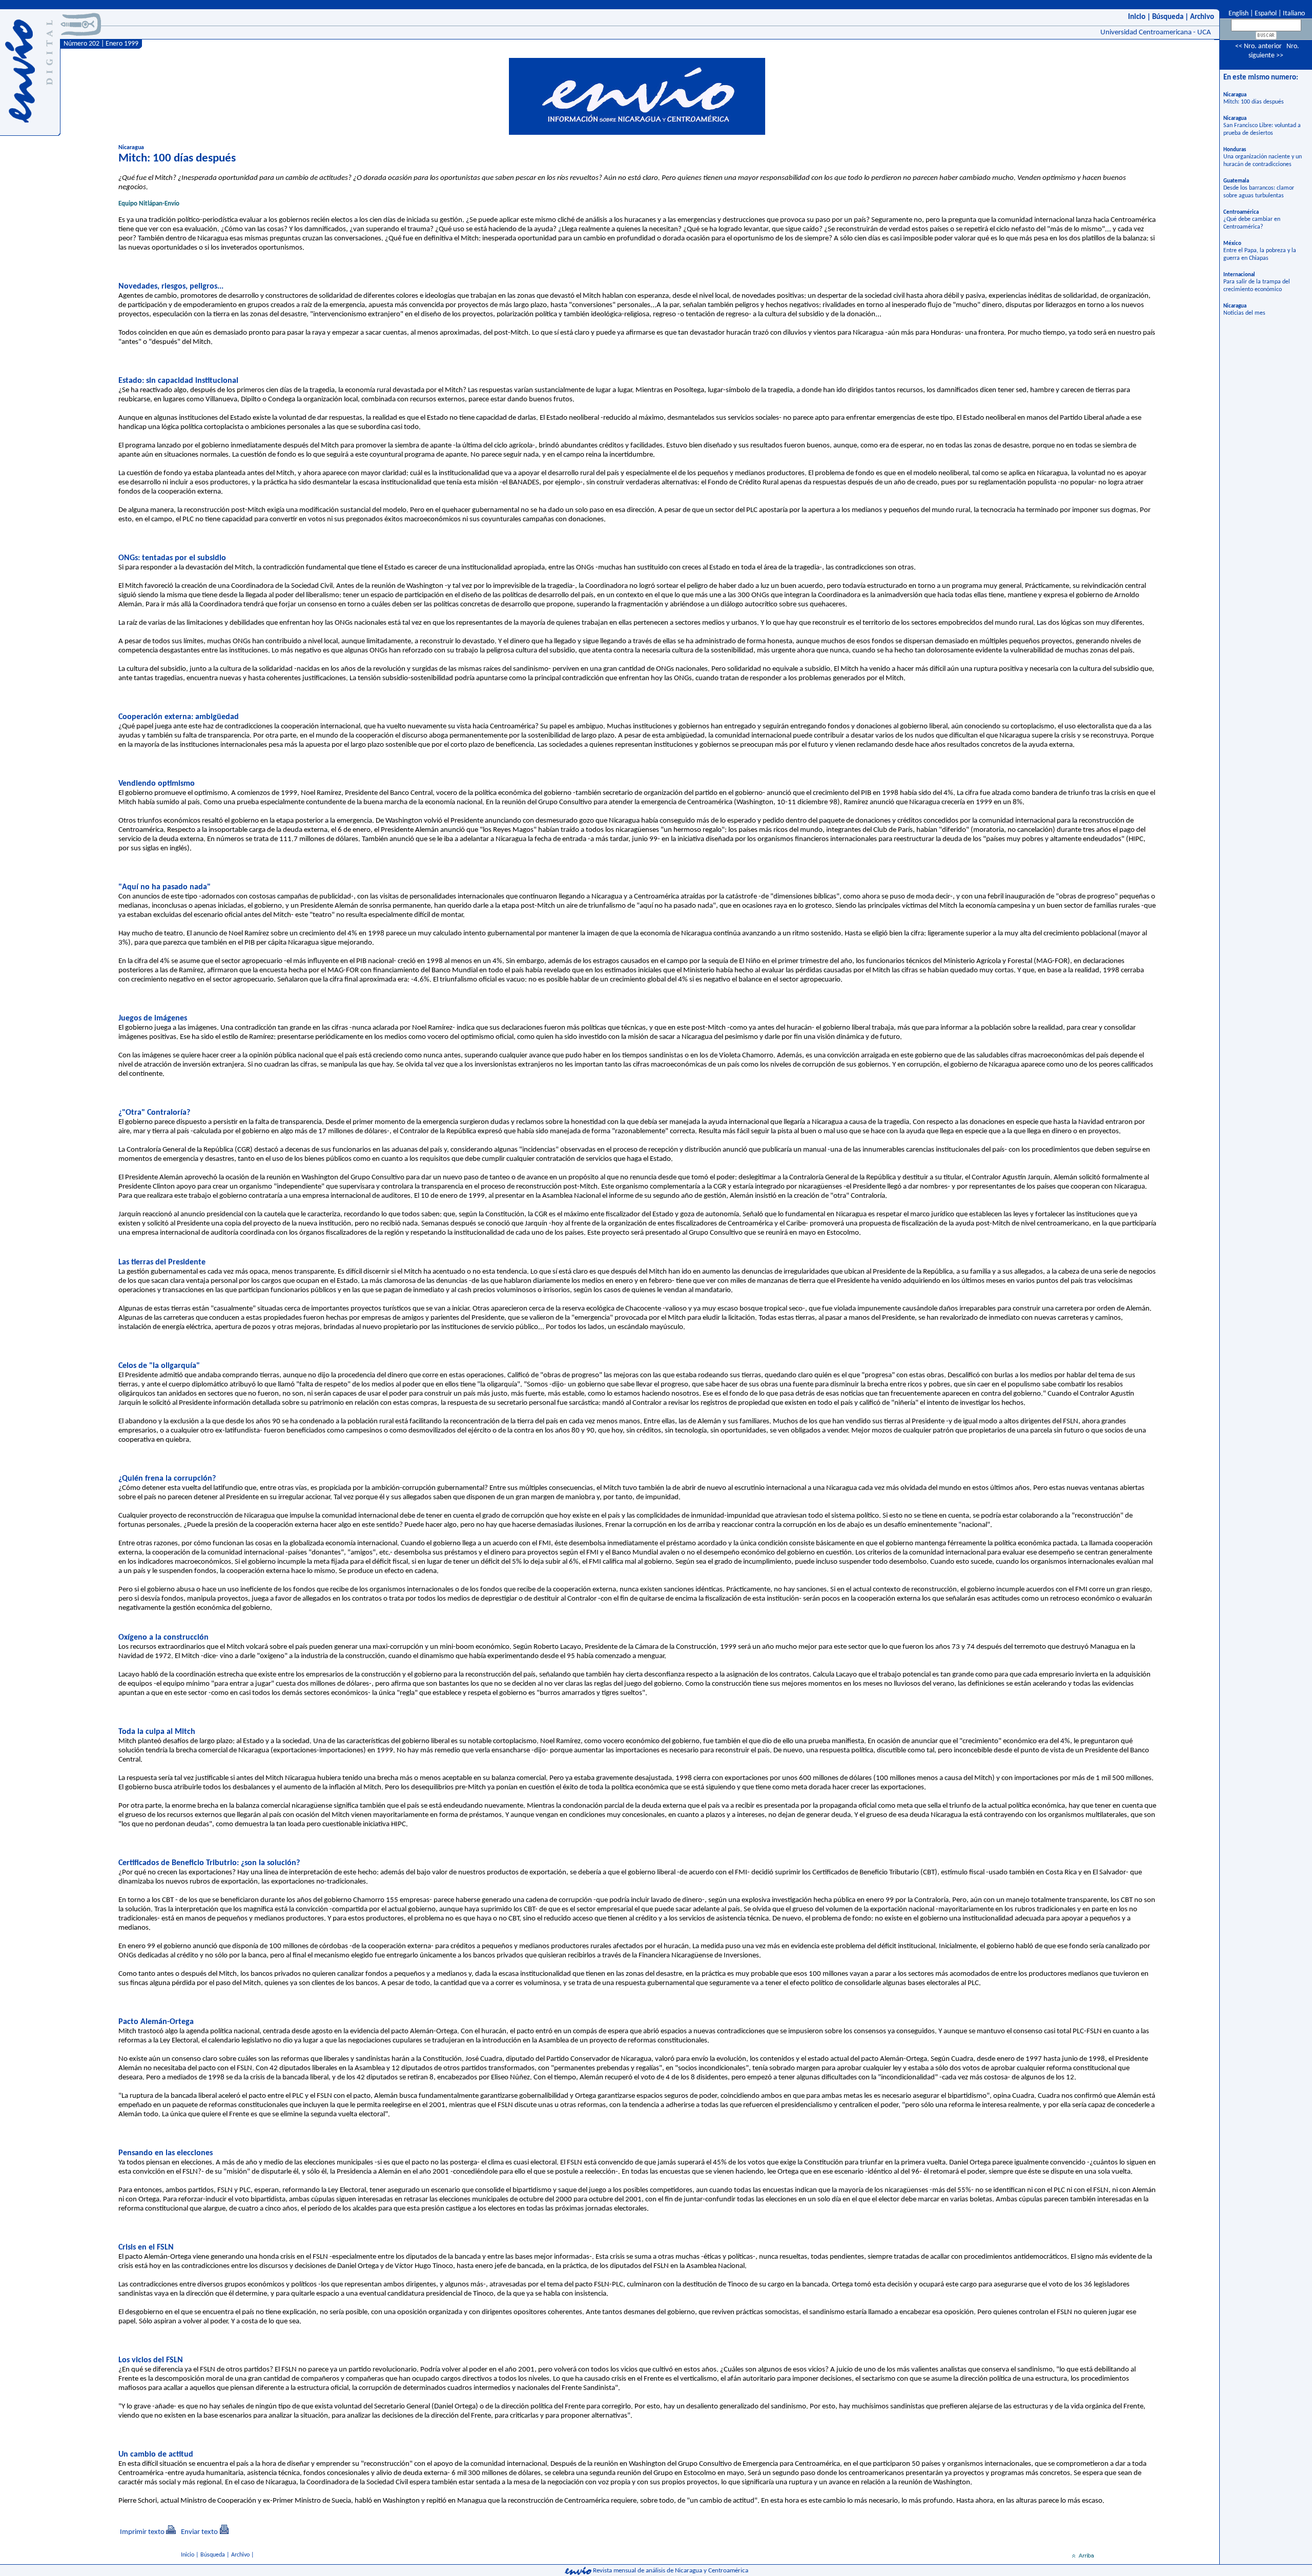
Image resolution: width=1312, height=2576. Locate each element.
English (1238, 14)
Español (1266, 14)
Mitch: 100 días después (1254, 102)
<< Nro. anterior (1258, 46)
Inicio (1137, 17)
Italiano (1294, 14)
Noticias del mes (1244, 313)
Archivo (1202, 17)
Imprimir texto (142, 2532)
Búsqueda (1168, 17)
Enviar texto (199, 2532)
